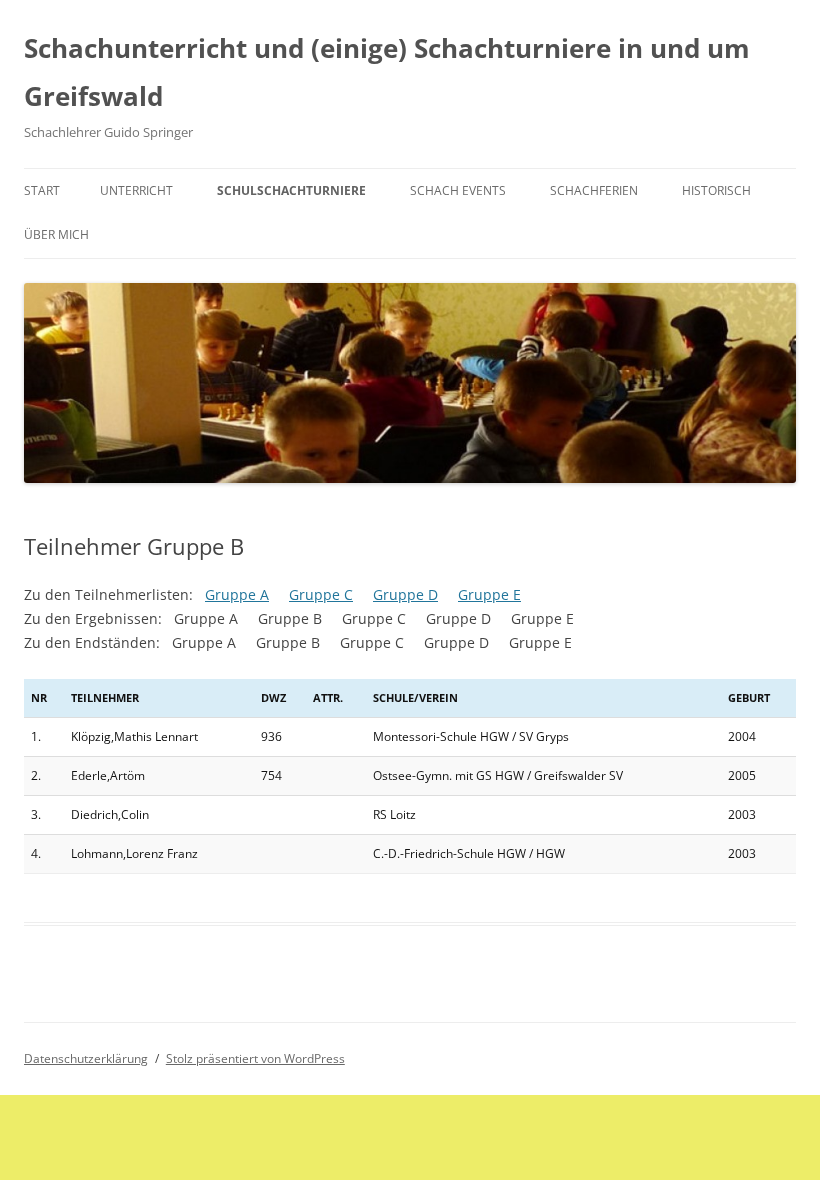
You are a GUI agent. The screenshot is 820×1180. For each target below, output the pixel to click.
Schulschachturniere (291, 190)
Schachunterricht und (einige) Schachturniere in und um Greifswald (387, 72)
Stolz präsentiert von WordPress (255, 1058)
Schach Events (458, 190)
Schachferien (594, 190)
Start (42, 190)
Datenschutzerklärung (86, 1058)
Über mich (56, 234)
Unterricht (136, 190)
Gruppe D (405, 594)
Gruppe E (489, 594)
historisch (716, 190)
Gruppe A (237, 594)
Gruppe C (321, 594)
